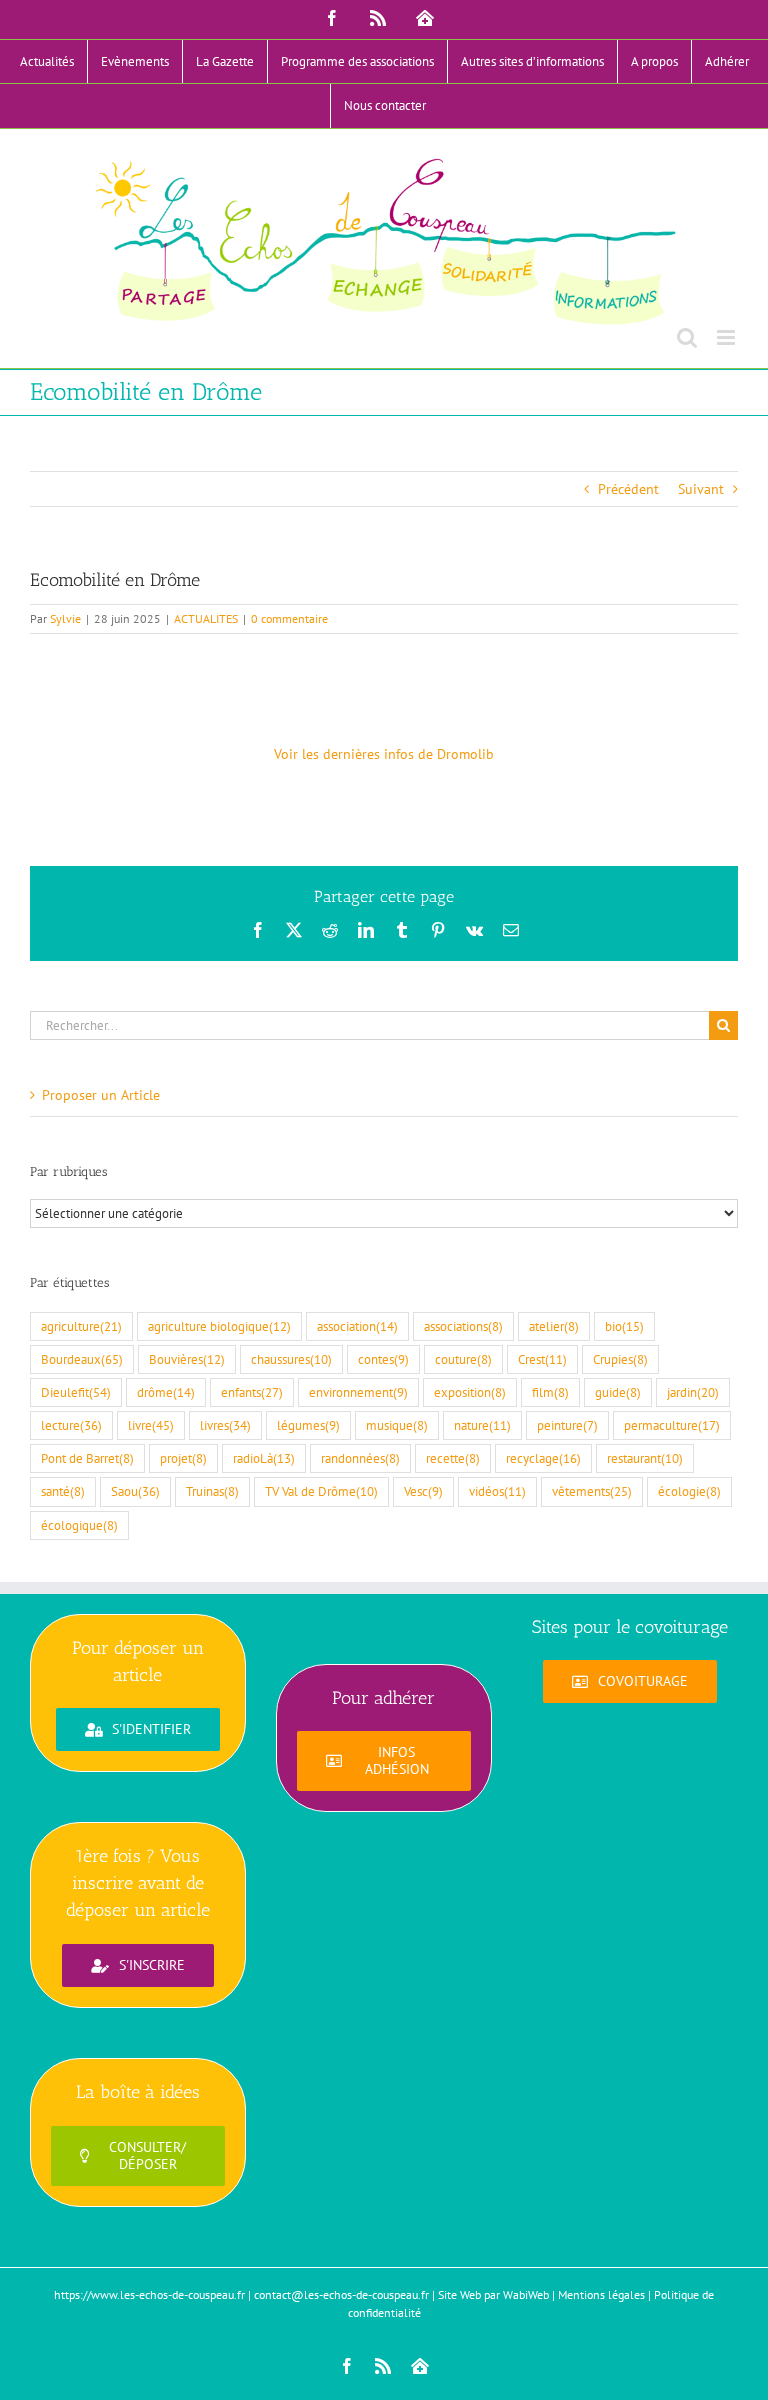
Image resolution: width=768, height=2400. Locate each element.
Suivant (701, 489)
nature (482, 1425)
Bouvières (187, 1359)
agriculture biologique (219, 1326)
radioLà (264, 1458)
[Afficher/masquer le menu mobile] (727, 337)
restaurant (645, 1458)
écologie (689, 1491)
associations (463, 1326)
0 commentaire (289, 618)
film (550, 1392)
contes (383, 1359)
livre (151, 1425)
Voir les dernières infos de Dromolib (384, 754)
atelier (554, 1326)
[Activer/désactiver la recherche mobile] (687, 337)
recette (453, 1458)
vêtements (592, 1491)
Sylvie (65, 618)
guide (618, 1392)
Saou (135, 1491)
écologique (79, 1525)
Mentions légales (601, 2294)
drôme (166, 1392)
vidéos (497, 1491)
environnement (358, 1392)
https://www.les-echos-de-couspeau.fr (149, 2294)
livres (225, 1425)
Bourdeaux (82, 1359)
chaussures (291, 1359)
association (357, 1326)
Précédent (628, 489)
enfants (252, 1392)
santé (63, 1491)
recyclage (543, 1458)
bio (624, 1326)
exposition (470, 1392)
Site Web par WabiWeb (493, 2294)
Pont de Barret (87, 1458)
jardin (693, 1392)
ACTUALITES (206, 618)
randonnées (360, 1458)
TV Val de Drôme (321, 1491)
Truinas (212, 1491)
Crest (542, 1359)
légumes (308, 1425)
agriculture (81, 1326)
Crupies (620, 1359)
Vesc (423, 1491)
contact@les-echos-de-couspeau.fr (341, 2294)
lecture (71, 1425)
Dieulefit (76, 1392)
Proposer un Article (101, 1095)
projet (183, 1458)
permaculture (672, 1425)
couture (463, 1359)
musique (397, 1425)
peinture (567, 1425)
